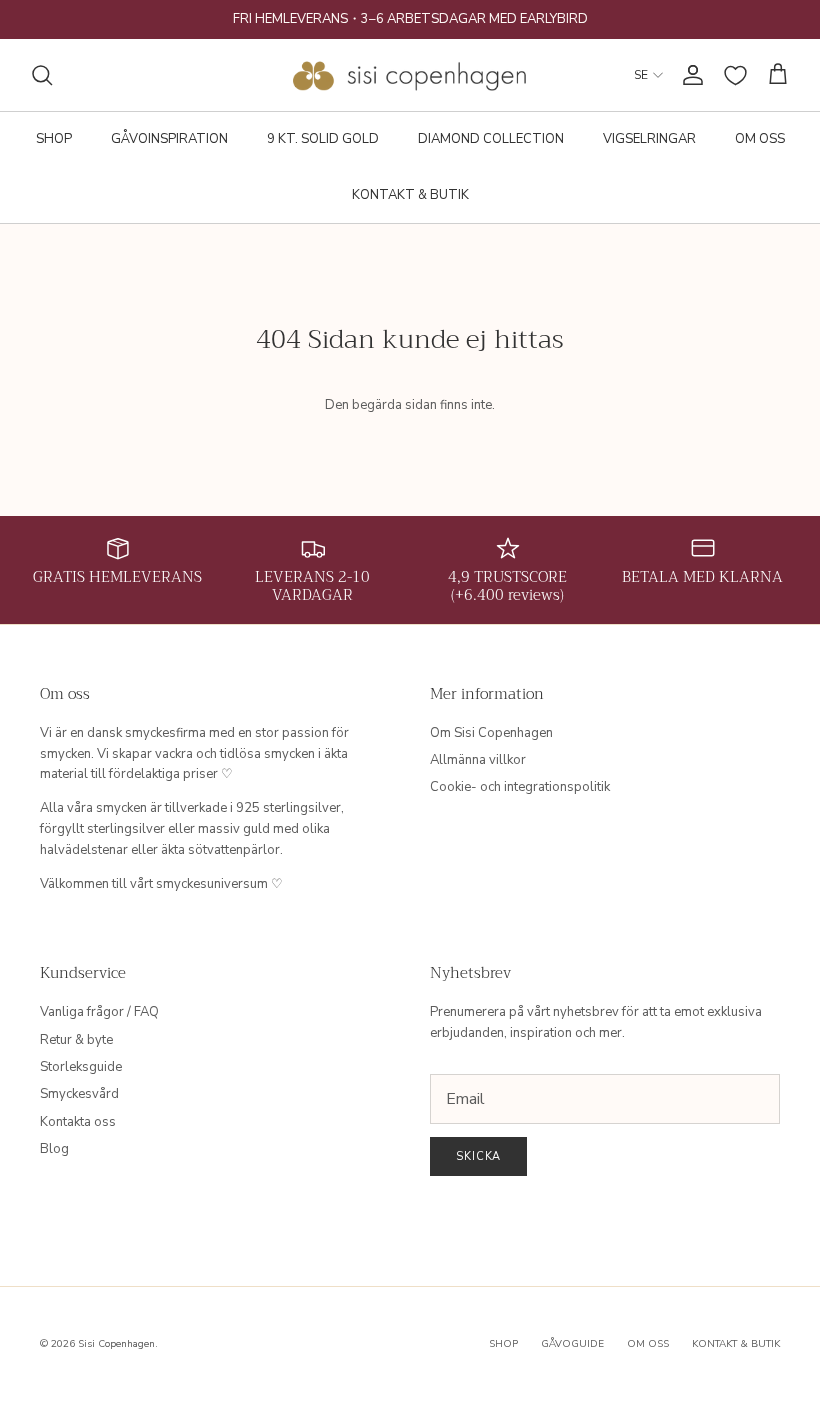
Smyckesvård (79, 1094)
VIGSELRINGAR (649, 139)
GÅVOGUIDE (572, 1344)
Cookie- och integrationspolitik (520, 787)
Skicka (478, 1156)
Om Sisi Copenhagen (491, 733)
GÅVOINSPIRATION (169, 139)
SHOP (54, 139)
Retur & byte (76, 1040)
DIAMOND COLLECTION (491, 139)
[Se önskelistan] (735, 75)
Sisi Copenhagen (116, 1344)
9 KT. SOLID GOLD (323, 139)
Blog (54, 1149)
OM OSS (760, 139)
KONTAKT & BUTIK (410, 195)
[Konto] (689, 75)
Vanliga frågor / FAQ (99, 1012)
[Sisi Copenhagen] (410, 75)
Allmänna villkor (478, 760)
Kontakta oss (78, 1122)
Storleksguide (81, 1067)
